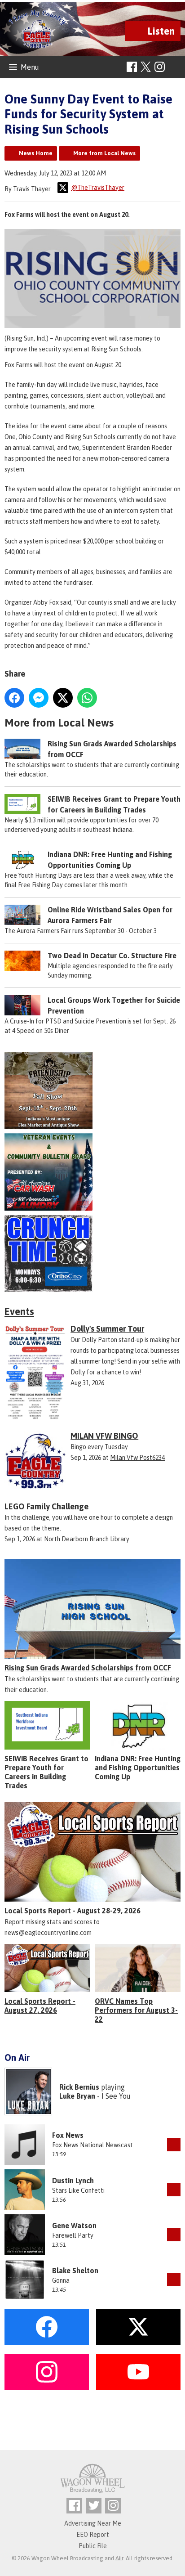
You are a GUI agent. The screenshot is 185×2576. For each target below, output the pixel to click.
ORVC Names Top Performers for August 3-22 (136, 2010)
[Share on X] (63, 698)
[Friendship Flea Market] (92, 1091)
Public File (93, 2546)
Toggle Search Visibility (175, 67)
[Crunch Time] (92, 1254)
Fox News (68, 2135)
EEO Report (93, 2535)
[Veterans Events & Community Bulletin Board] (92, 1172)
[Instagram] (160, 67)
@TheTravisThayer (98, 188)
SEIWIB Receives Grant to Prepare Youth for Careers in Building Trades (46, 1772)
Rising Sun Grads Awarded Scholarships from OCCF (88, 1668)
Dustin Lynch (73, 2181)
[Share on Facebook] (14, 698)
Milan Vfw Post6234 (137, 1458)
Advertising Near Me (93, 2523)
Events (19, 1311)
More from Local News (104, 153)
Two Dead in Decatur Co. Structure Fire (112, 956)
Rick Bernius (79, 2087)
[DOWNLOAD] (174, 2145)
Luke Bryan (77, 2096)
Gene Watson (74, 2226)
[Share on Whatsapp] (87, 698)
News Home (36, 153)
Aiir (119, 2558)
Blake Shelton (75, 2271)
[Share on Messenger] (39, 698)
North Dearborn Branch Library (87, 1539)
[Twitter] (94, 2506)
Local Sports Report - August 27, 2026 (40, 2006)
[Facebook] (132, 67)
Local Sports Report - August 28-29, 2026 (73, 1911)
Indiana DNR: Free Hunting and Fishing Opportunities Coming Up (138, 1768)
